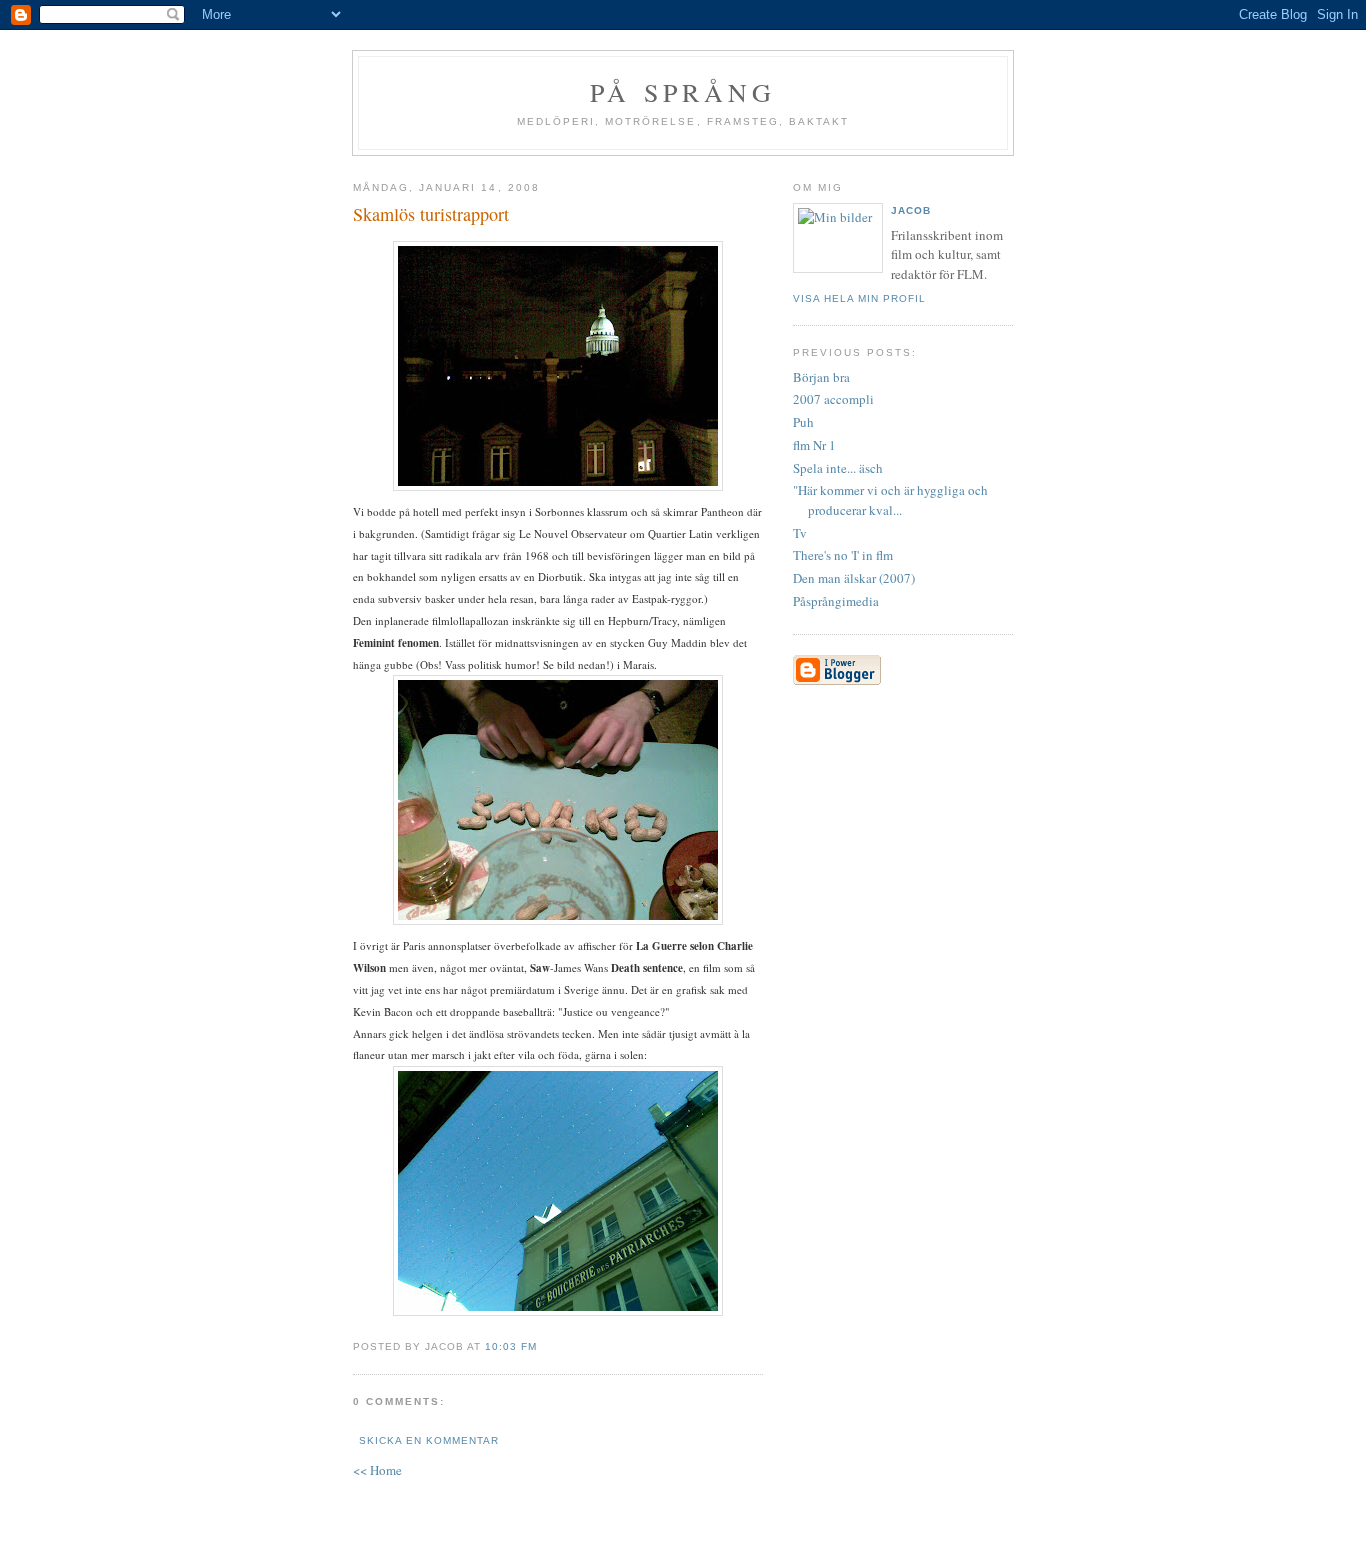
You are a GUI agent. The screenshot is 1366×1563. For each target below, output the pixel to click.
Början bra (821, 377)
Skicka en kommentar (429, 1440)
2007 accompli (833, 399)
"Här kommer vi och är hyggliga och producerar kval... (890, 500)
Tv (800, 533)
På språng (683, 92)
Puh (803, 422)
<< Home (377, 1470)
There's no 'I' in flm (843, 555)
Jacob (911, 210)
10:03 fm (511, 1346)
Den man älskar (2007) (854, 578)
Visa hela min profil (859, 298)
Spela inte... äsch (838, 468)
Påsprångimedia (836, 601)
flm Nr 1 (814, 445)
